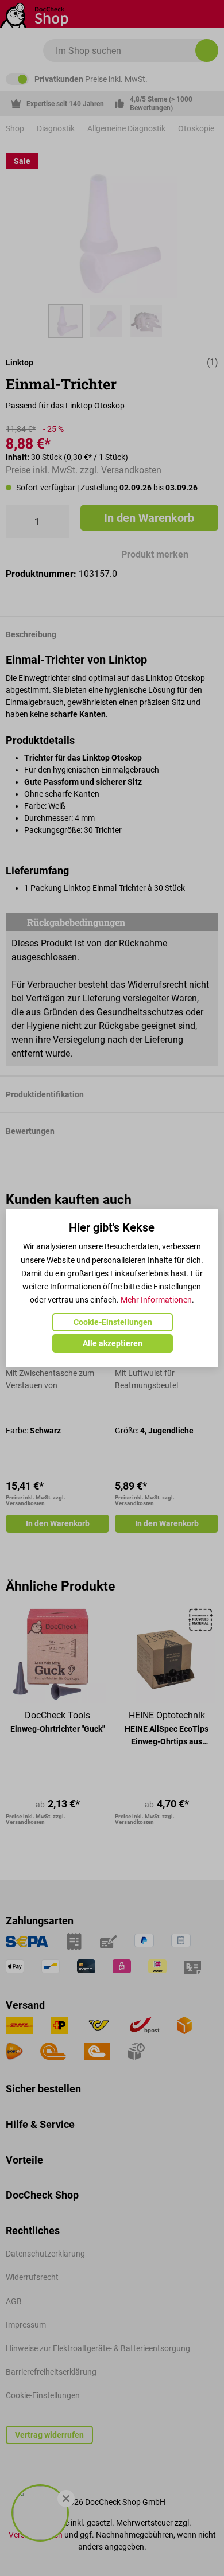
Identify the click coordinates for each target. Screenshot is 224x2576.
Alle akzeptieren (113, 1343)
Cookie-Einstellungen (113, 1322)
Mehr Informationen (156, 1300)
